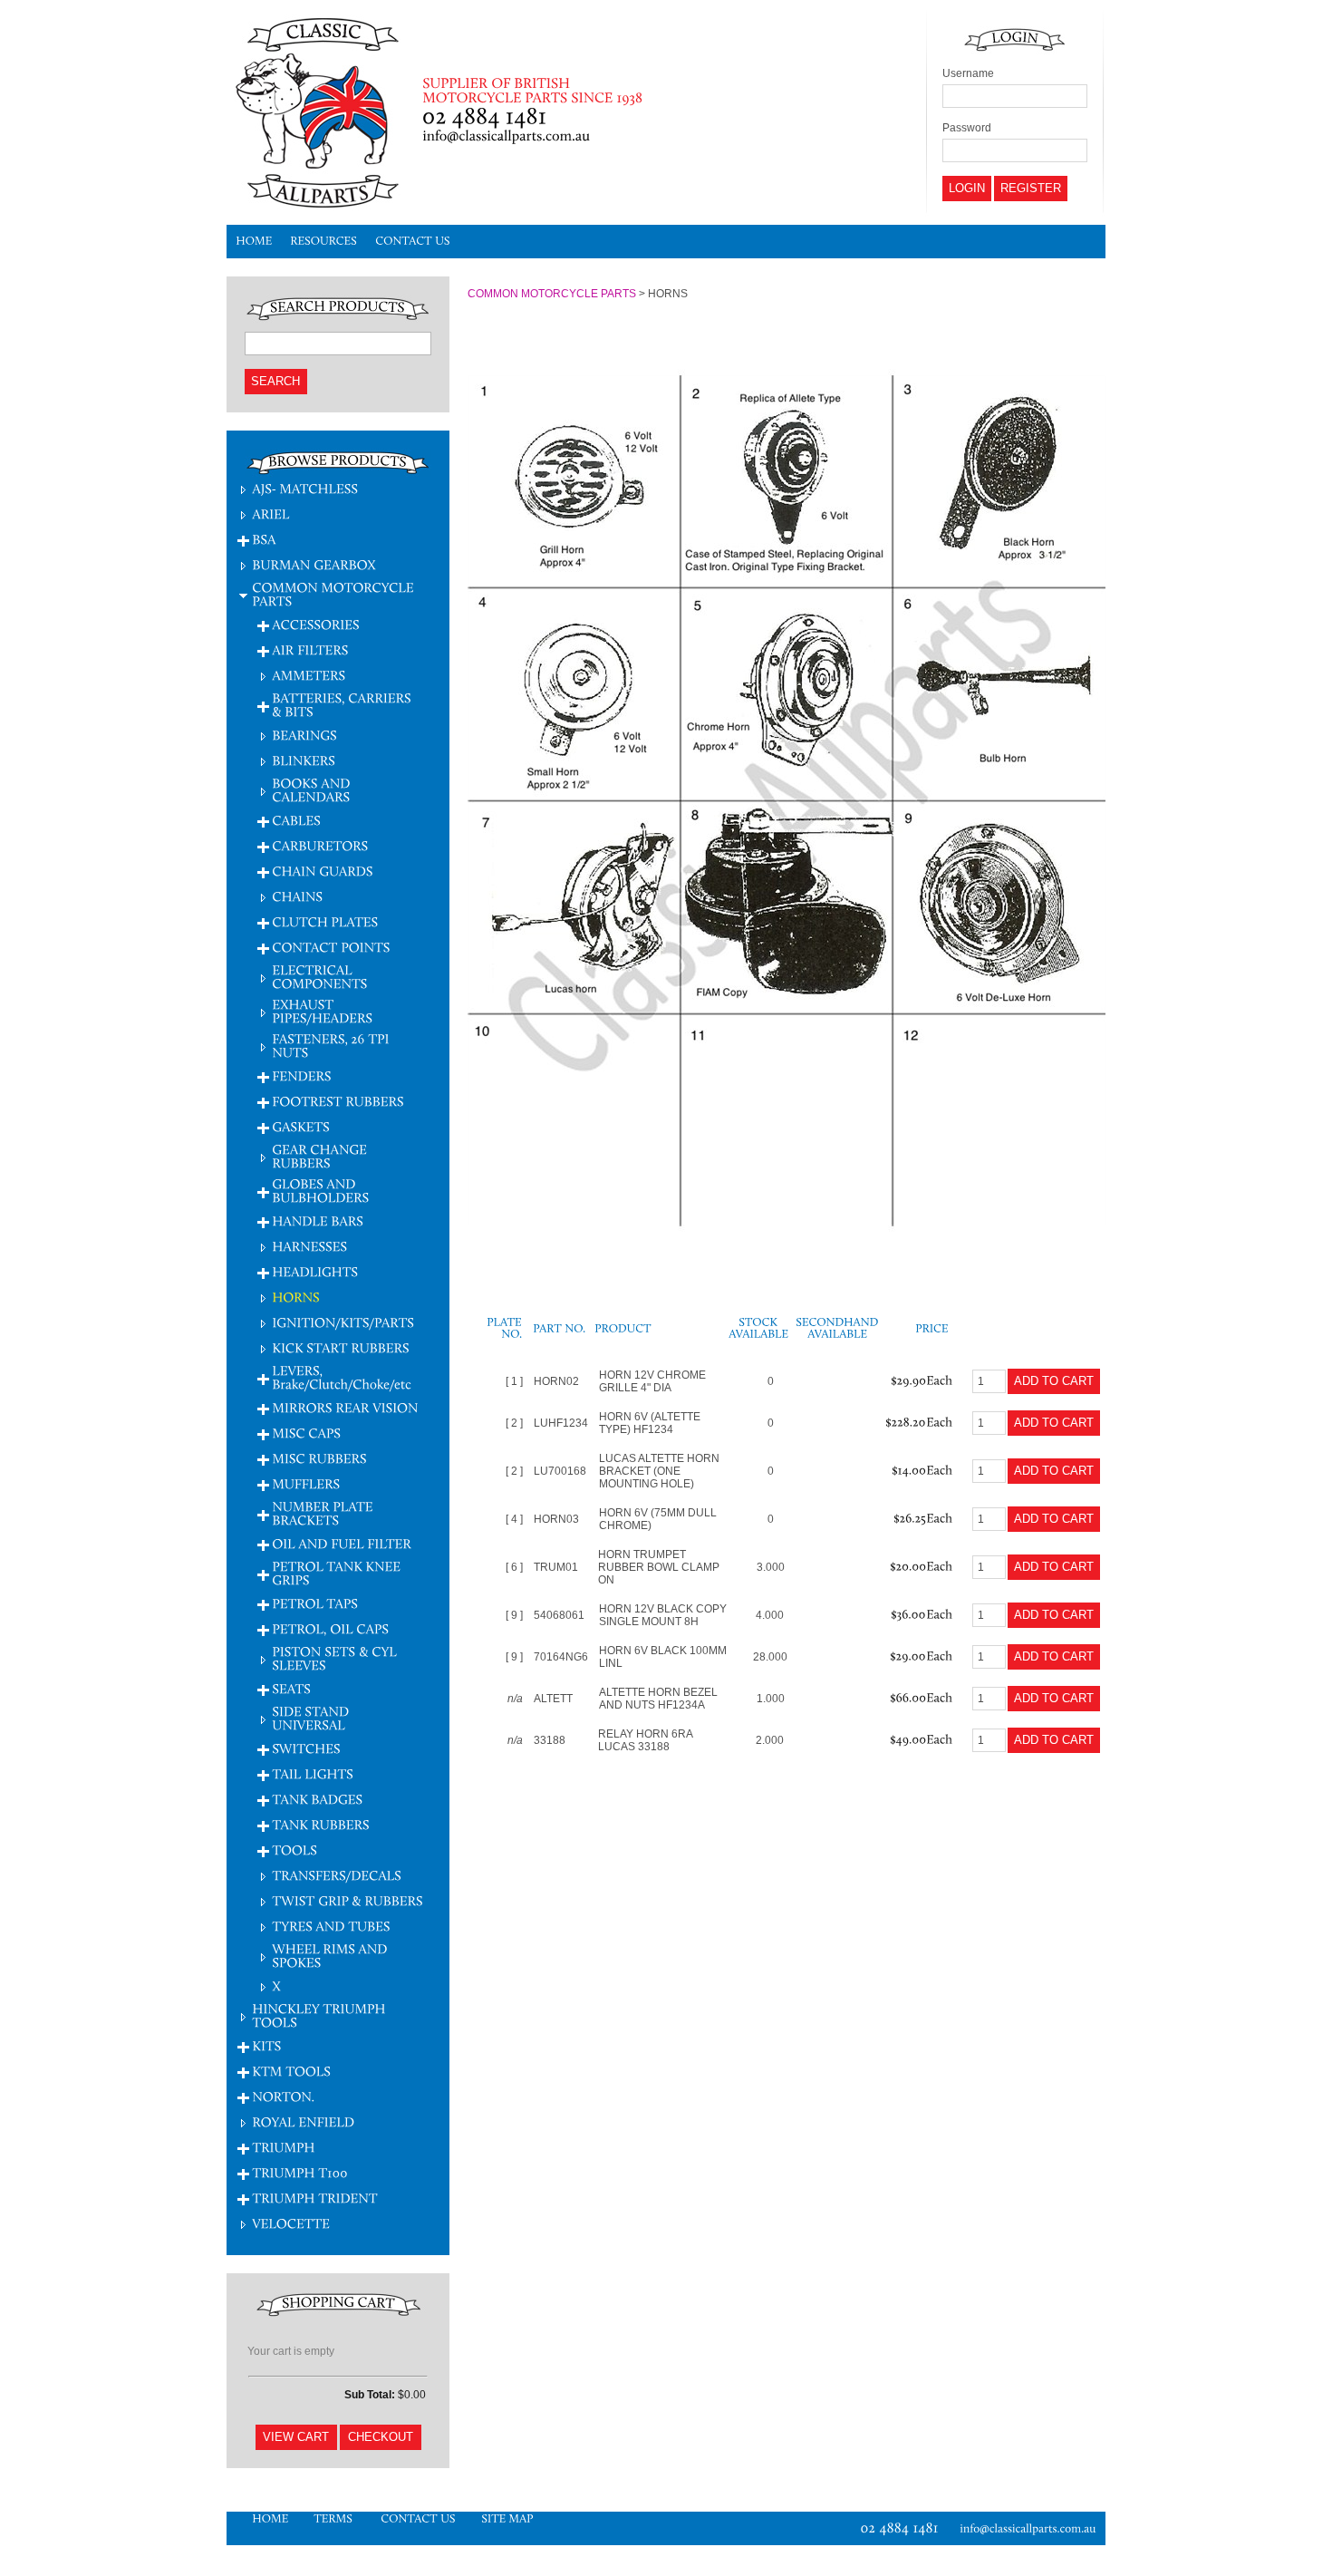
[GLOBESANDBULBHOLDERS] (320, 1190)
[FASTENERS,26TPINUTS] (332, 1045)
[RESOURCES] (323, 242)
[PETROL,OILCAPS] (330, 1628)
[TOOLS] (294, 1850)
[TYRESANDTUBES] (331, 1926)
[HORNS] (296, 1297)
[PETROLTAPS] (315, 1603)
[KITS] (266, 2045)
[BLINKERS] (304, 760)
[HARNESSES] (309, 1246)
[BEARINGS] (304, 735)
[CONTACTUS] (413, 242)
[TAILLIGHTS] (313, 1773)
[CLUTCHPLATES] (325, 921)
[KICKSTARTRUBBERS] (341, 1347)
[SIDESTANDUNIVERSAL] (312, 1718)
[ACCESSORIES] (316, 624)
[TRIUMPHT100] (300, 2172)
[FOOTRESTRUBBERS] (338, 1101)
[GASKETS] (301, 1126)
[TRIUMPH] (284, 2147)
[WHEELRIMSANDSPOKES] (331, 1955)
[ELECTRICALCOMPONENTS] (319, 976)
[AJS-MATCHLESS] (305, 488)
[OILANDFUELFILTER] (343, 1543)
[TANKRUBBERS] (321, 1824)
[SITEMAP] (507, 2518)
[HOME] (254, 242)
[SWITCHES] (306, 1748)
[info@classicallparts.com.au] (1033, 2528)
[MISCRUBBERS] (319, 1458)
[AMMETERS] (309, 675)
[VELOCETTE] (291, 2223)
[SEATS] (291, 1688)
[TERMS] (334, 2518)
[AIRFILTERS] (310, 649)
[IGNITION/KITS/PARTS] (343, 1322)
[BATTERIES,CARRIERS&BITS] (343, 704)
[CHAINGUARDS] (323, 871)
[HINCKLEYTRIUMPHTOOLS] (320, 2015)
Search (275, 381)
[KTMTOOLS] (291, 2071)
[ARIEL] (271, 513)
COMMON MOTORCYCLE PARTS (552, 294)
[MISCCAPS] (306, 1433)
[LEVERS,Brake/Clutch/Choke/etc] (342, 1377)
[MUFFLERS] (306, 1483)
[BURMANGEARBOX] (314, 564)
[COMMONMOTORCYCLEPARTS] (334, 594)
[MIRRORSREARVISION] (345, 1407)
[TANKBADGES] (317, 1799)
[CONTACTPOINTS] (331, 947)
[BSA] (264, 539)
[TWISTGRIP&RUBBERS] (347, 1900)
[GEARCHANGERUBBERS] (321, 1156)
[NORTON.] (283, 2096)
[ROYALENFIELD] (303, 2121)
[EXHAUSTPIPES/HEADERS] (322, 1011)
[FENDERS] (302, 1075)
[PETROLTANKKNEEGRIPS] (338, 1573)
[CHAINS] (297, 896)
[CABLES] (296, 820)
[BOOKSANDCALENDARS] (313, 789)
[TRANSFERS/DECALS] (337, 1875)
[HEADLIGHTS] (315, 1271)
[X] (276, 1985)
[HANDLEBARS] (318, 1220)
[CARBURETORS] (320, 845)
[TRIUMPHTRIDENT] (315, 2198)
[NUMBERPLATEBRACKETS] (324, 1513)
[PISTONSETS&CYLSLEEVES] (336, 1658)
